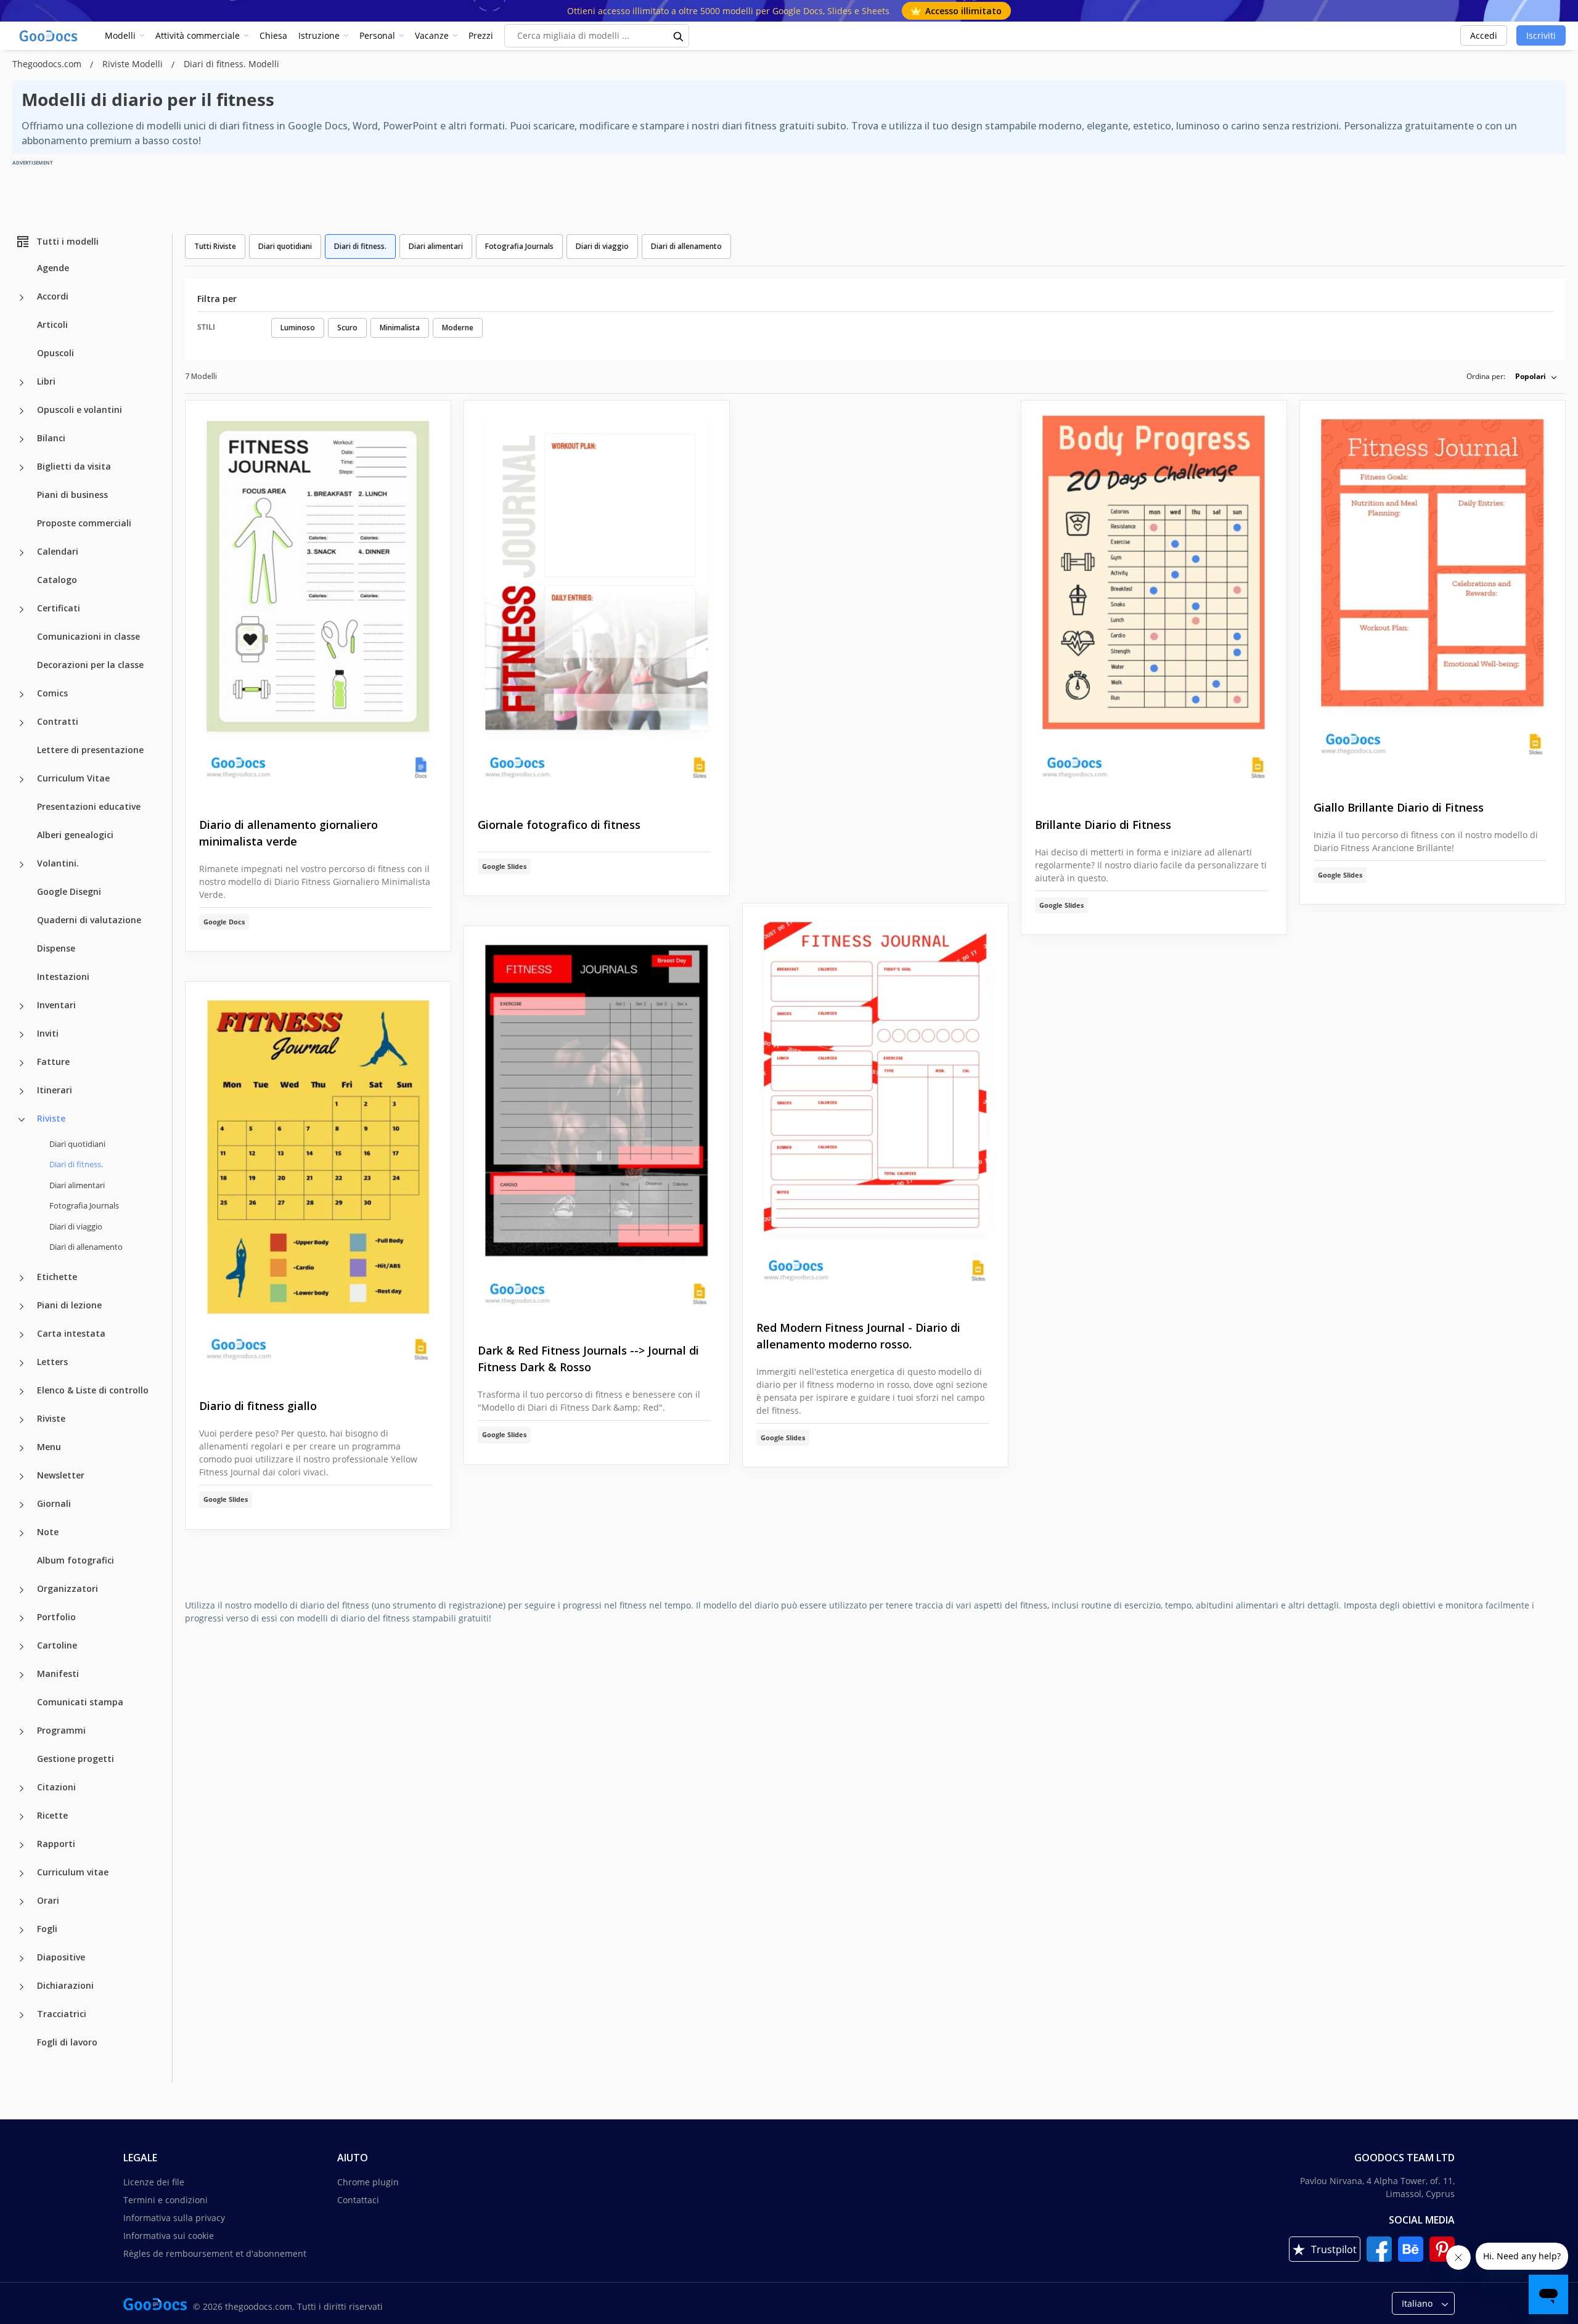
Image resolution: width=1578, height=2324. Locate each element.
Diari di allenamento (86, 1247)
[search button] (679, 36)
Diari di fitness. (360, 246)
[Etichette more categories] (22, 1278)
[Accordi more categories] (22, 298)
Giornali (54, 1503)
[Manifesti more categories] (22, 1675)
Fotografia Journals (84, 1205)
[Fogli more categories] (22, 1930)
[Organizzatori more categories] (22, 1590)
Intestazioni (63, 976)
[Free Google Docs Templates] (49, 36)
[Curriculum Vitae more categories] (22, 780)
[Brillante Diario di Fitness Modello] (1154, 599)
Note (48, 1532)
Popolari (1531, 376)
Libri (46, 381)
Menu (49, 1447)
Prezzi (481, 35)
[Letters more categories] (22, 1363)
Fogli (47, 1929)
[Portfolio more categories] (22, 1618)
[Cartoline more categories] (22, 1647)
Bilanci (51, 438)
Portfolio (56, 1617)
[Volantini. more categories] (22, 865)
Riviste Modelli (134, 64)
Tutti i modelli (67, 241)
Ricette (52, 1815)
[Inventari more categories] (22, 1006)
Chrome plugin (368, 2182)
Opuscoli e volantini (80, 410)
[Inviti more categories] (22, 1035)
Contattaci (358, 2200)
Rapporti (56, 1844)
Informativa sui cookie (169, 2236)
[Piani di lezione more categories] (22, 1307)
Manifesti (58, 1674)
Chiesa (273, 35)
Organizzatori (67, 1588)
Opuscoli (55, 353)
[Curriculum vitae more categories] (22, 1873)
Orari (48, 1900)
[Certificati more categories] (22, 610)
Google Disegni (69, 891)
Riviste (51, 1118)
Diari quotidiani (77, 1144)
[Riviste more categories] (22, 1120)
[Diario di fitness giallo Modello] (318, 1180)
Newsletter (61, 1475)
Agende (53, 268)
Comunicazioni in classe (88, 636)
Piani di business (72, 495)
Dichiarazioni (65, 1985)
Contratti (58, 721)
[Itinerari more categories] (22, 1091)
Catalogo (57, 580)
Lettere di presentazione (90, 750)
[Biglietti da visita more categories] (22, 468)
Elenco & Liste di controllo (93, 1390)
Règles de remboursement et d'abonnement (215, 2253)
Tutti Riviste (215, 246)
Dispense (56, 948)
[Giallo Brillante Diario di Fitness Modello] (1433, 591)
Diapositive (61, 1957)
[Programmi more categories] (22, 1732)
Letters (52, 1362)
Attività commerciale (198, 35)
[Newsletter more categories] (22, 1477)
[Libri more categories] (22, 383)
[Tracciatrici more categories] (22, 2015)
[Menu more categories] (22, 1448)
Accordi (53, 296)
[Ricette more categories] (22, 1817)
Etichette (57, 1277)
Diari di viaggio (76, 1226)
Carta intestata (71, 1333)
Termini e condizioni (166, 2200)
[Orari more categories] (22, 1902)
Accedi (1484, 35)
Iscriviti (1541, 35)
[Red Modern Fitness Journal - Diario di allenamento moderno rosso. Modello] (875, 1102)
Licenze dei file (154, 2182)
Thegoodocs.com (48, 64)
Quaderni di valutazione (89, 920)
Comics (52, 693)
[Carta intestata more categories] (22, 1335)
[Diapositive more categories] (22, 1959)
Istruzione (319, 35)
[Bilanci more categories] (22, 439)
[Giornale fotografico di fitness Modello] (597, 599)
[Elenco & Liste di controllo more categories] (22, 1392)
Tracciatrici (62, 2014)
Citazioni (56, 1787)
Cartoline (57, 1645)
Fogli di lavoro (67, 2042)
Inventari (56, 1005)
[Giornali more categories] (22, 1505)
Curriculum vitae (73, 1872)
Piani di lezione (69, 1305)
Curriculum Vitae (73, 778)
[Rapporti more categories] (22, 1845)
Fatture (53, 1062)
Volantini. (58, 863)
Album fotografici (76, 1560)
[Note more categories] (22, 1533)
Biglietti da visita (74, 466)
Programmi (61, 1730)
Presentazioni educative (89, 806)
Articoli (52, 324)
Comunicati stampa (80, 1702)
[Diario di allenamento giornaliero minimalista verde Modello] (318, 599)
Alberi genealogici (75, 835)
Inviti (48, 1033)
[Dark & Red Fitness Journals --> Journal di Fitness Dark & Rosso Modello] (597, 1125)
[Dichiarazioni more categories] (22, 1987)
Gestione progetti (76, 1759)
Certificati (59, 608)
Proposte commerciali (84, 523)
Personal (377, 35)
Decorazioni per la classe (90, 665)
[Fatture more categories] (22, 1063)
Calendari (58, 551)
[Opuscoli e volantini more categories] (22, 411)
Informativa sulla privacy (174, 2218)
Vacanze (432, 35)
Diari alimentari (77, 1185)
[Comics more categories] (22, 695)
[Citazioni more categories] (22, 1788)
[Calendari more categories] (22, 553)
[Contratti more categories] (22, 723)
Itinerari (55, 1090)
